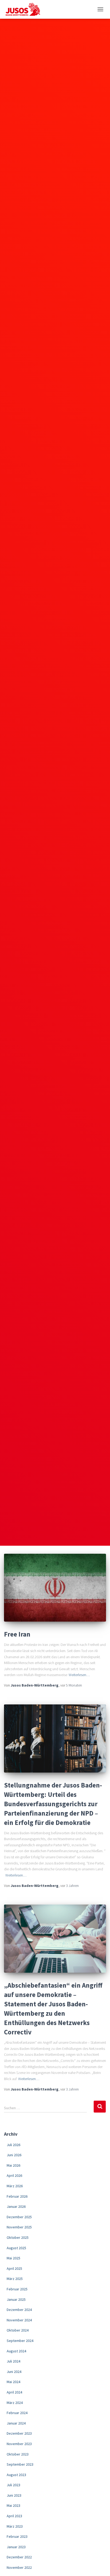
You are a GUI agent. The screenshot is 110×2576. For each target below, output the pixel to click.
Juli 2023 (13, 2485)
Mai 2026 (13, 2165)
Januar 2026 (16, 2206)
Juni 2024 (14, 2372)
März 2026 (15, 2186)
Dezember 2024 (19, 2310)
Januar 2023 (16, 2547)
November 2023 (19, 2444)
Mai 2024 (13, 2382)
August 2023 (16, 2475)
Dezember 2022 (19, 2557)
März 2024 (15, 2403)
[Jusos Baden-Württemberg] (25, 9)
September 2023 (20, 2464)
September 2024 (20, 2341)
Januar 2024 (16, 2423)
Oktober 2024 (18, 2330)
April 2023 (14, 2516)
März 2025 (15, 2279)
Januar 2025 (16, 2299)
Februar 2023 (17, 2536)
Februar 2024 (17, 2413)
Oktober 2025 (18, 2237)
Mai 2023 (13, 2505)
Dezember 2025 (19, 2217)
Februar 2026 (17, 2196)
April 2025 (14, 2268)
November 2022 (19, 2567)
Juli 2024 (13, 2361)
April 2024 (14, 2392)
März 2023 (15, 2526)
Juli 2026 (13, 2145)
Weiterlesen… (79, 1675)
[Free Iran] (55, 1588)
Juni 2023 (14, 2495)
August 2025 (16, 2248)
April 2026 (14, 2175)
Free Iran (17, 1634)
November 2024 (19, 2320)
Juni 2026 (14, 2155)
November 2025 (19, 2227)
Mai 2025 (13, 2258)
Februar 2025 (17, 2289)
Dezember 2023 (19, 2433)
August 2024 (16, 2351)
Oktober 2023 (18, 2454)
